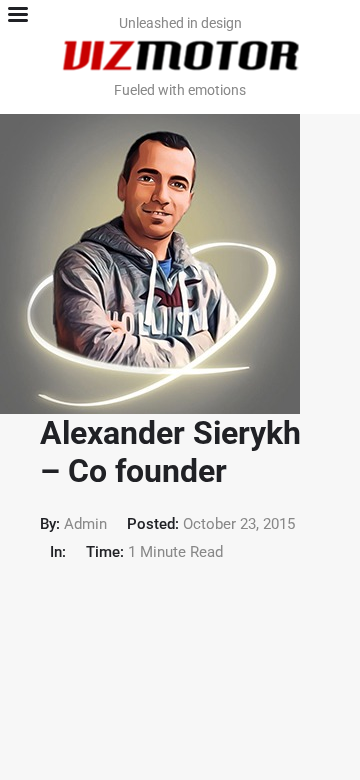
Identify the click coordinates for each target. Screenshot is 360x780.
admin (85, 524)
